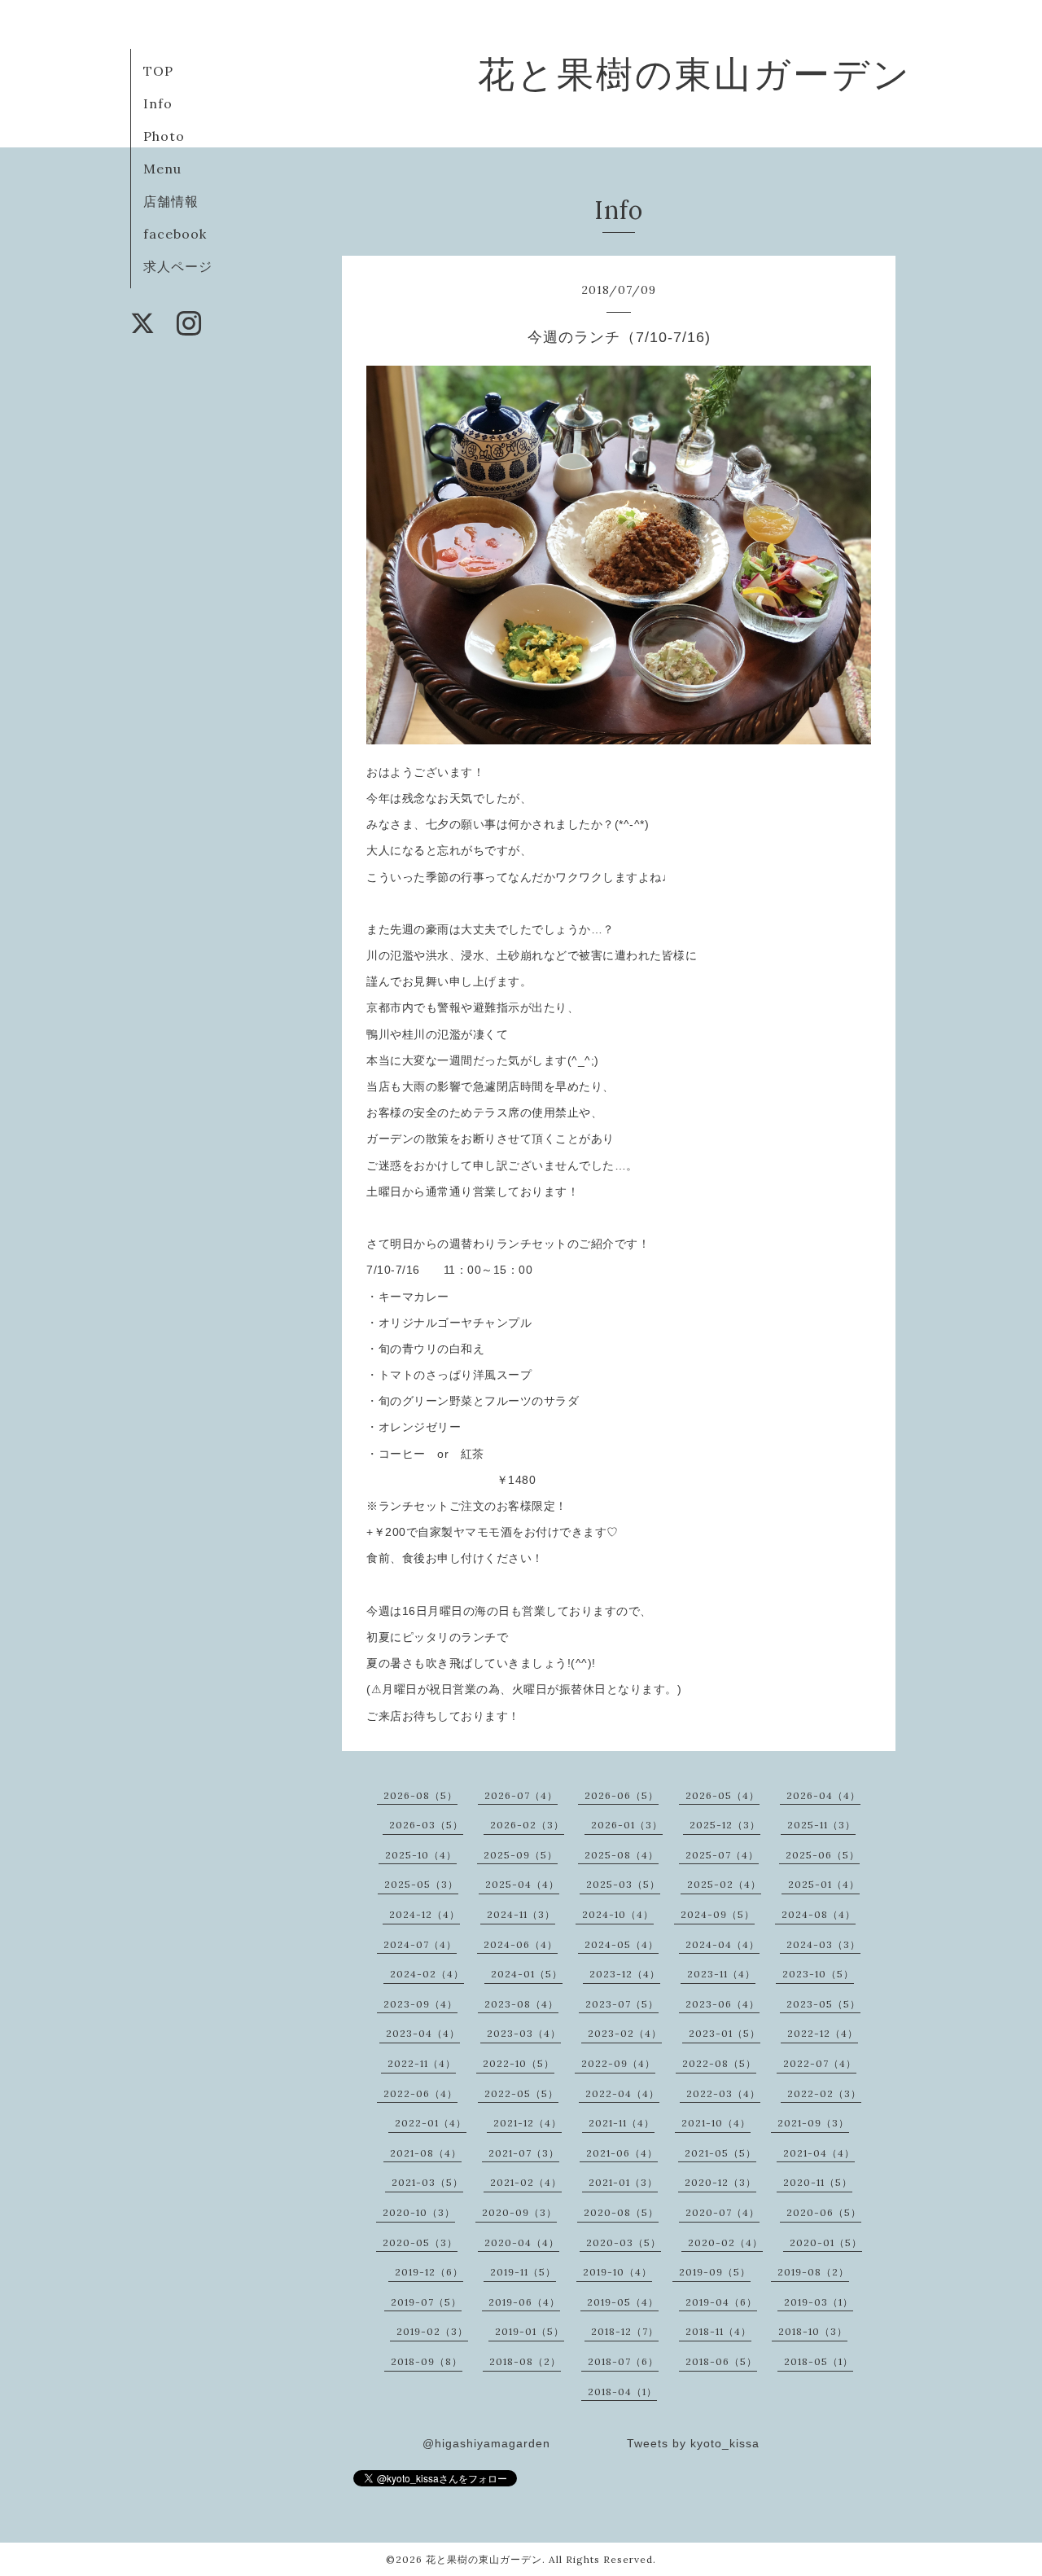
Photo (164, 136)
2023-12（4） (625, 1974)
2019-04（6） (721, 2302)
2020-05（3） (420, 2242)
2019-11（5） (523, 2272)
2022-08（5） (719, 2063)
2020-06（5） (824, 2212)
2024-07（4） (420, 1944)
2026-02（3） (527, 1825)
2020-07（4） (722, 2212)
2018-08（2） (525, 2361)
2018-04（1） (622, 2392)
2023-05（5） (823, 2004)
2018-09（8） (427, 2361)
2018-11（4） (718, 2331)
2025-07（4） (722, 1855)
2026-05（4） (722, 1795)
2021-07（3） (524, 2153)
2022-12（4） (823, 2033)
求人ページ (178, 266)
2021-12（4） (528, 2123)
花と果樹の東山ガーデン (695, 74)
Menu (162, 169)
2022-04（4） (622, 2093)
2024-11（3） (521, 1914)
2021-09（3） (813, 2123)
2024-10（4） (618, 1914)
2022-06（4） (420, 2093)
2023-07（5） (622, 2004)
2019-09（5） (715, 2272)
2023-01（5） (725, 2033)
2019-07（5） (426, 2302)
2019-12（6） (429, 2272)
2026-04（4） (823, 1795)
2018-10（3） (813, 2331)
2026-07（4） (521, 1795)
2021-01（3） (623, 2182)
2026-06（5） (622, 1795)
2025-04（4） (522, 1884)
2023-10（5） (818, 1974)
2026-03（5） (426, 1825)
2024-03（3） (823, 1944)
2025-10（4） (421, 1855)
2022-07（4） (820, 2063)
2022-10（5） (519, 2063)
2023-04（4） (423, 2033)
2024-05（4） (622, 1944)
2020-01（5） (826, 2242)
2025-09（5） (521, 1855)
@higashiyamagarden (486, 2443)
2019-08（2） (813, 2272)
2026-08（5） (420, 1795)
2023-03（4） (524, 2033)
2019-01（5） (530, 2331)
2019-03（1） (819, 2302)
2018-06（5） (721, 2361)
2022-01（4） (431, 2123)
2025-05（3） (421, 1884)
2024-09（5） (718, 1914)
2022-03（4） (723, 2093)
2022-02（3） (824, 2093)
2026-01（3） (627, 1825)
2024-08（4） (819, 1914)
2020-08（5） (621, 2212)
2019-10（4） (617, 2272)
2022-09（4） (618, 2063)
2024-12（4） (425, 1914)
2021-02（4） (526, 2182)
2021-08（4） (426, 2153)
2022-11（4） (422, 2063)
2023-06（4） (722, 2004)
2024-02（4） (427, 1974)
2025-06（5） (823, 1855)
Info (158, 103)
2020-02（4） (725, 2242)
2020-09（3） (519, 2212)
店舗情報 (171, 201)
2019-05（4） (623, 2302)
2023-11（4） (721, 1974)
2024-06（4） (521, 1944)
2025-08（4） (622, 1855)
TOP (158, 71)
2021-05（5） (720, 2153)
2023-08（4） (521, 2004)
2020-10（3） (419, 2212)
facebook (175, 234)
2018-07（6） (623, 2361)
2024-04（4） (722, 1944)
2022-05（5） (521, 2093)
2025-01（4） (824, 1884)
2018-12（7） (625, 2331)
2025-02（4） (724, 1884)
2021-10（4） (716, 2123)
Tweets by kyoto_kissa (693, 2443)
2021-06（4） (622, 2153)
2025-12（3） (725, 1825)
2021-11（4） (622, 2123)
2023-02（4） (625, 2033)
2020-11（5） (818, 2182)
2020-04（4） (522, 2242)
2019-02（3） (432, 2331)
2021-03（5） (427, 2182)
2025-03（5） (623, 1884)
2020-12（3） (720, 2182)
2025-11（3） (821, 1825)
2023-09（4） (420, 2004)
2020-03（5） (624, 2242)
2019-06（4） (524, 2302)
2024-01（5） (527, 1974)
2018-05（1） (819, 2361)
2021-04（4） (819, 2153)
